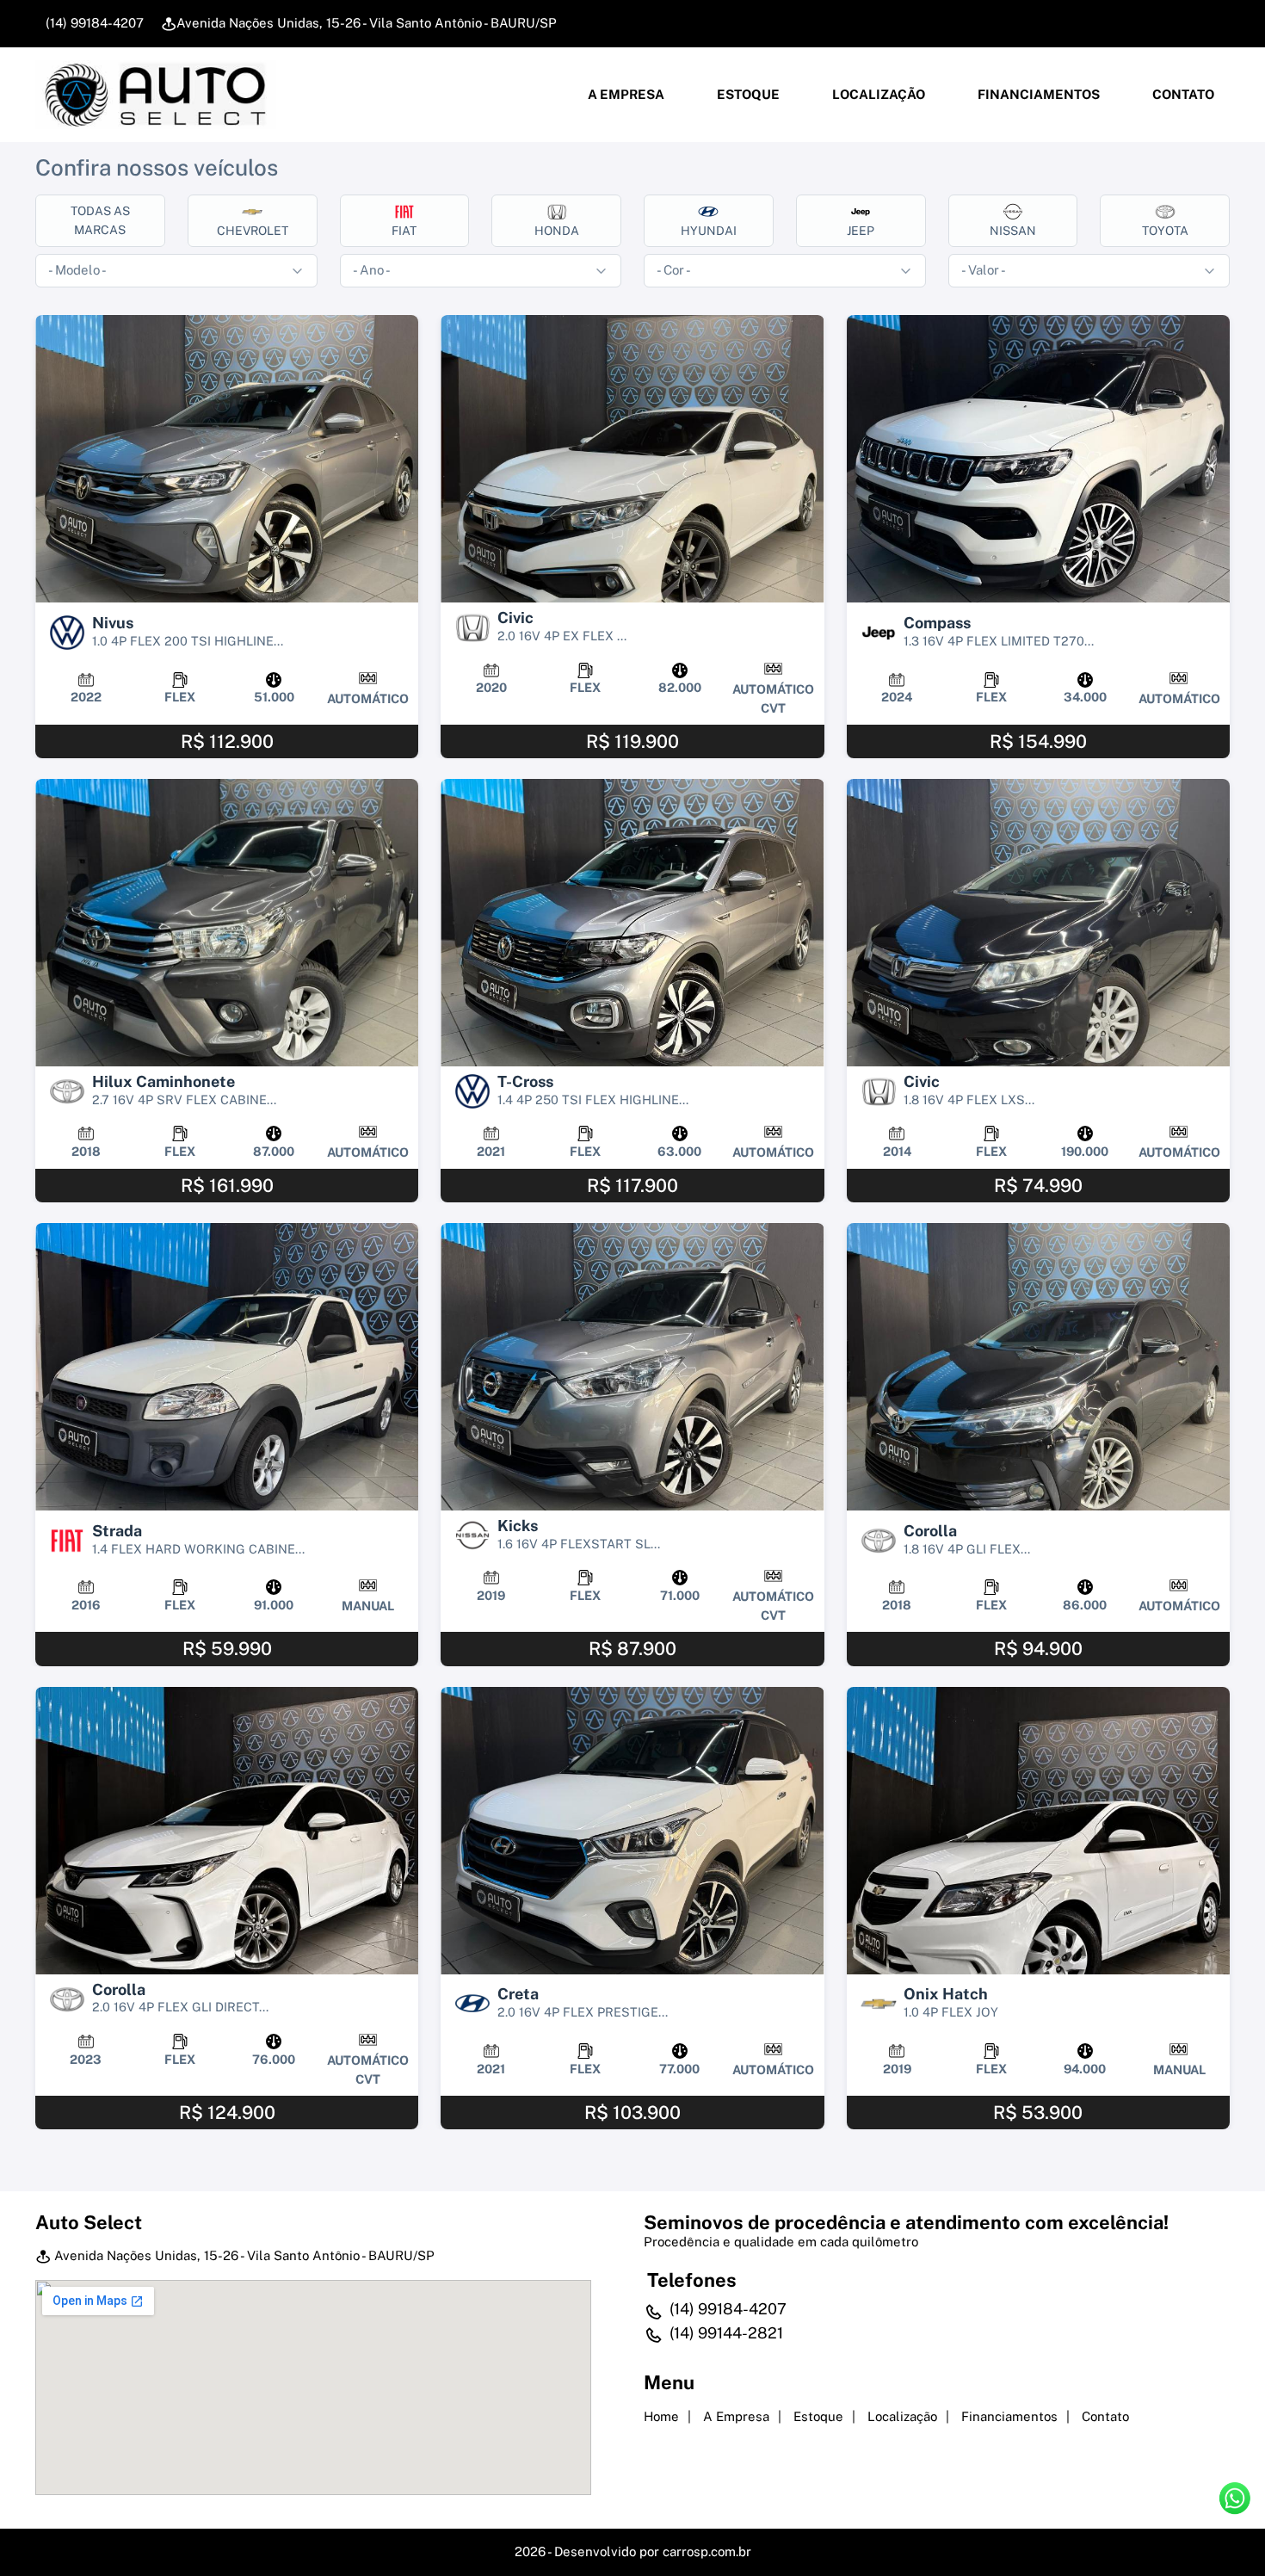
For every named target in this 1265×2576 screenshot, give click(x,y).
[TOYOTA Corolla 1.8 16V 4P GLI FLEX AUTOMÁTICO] (1038, 1367)
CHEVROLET (253, 231)
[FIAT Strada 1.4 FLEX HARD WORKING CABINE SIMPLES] (227, 1367)
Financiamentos (1037, 94)
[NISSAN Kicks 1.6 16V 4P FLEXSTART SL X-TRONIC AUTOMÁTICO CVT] (632, 1367)
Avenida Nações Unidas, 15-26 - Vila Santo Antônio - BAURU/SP (367, 23)
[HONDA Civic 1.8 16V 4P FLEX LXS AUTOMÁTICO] (1038, 923)
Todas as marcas (100, 220)
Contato (1182, 94)
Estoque (747, 94)
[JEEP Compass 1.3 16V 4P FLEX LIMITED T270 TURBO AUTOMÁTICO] (1038, 459)
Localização (877, 94)
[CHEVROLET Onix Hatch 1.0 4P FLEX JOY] (1038, 1831)
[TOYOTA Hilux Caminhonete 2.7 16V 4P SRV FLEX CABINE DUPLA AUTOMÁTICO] (227, 923)
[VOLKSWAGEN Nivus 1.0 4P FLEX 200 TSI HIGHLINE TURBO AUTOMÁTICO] (227, 459)
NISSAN (1013, 231)
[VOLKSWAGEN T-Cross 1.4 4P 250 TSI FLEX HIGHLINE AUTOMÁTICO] (632, 923)
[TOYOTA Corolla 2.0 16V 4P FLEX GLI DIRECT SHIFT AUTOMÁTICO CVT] (227, 1831)
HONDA (557, 231)
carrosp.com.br (707, 2551)
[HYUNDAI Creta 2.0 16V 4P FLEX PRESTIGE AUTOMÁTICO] (632, 1831)
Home (661, 2416)
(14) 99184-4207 (93, 23)
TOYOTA (1165, 231)
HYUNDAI (709, 231)
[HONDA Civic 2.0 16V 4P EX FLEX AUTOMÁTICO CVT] (632, 459)
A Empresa (625, 94)
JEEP (861, 231)
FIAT (404, 231)
